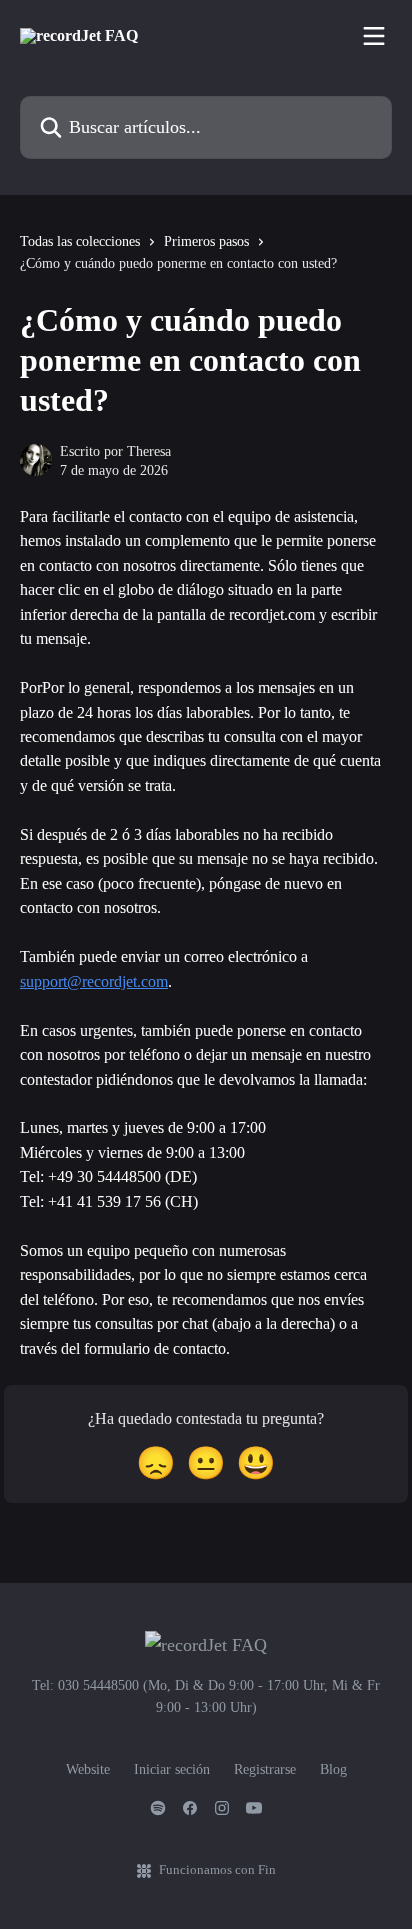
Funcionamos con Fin (217, 1869)
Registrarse (265, 1769)
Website (88, 1769)
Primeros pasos (206, 241)
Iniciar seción (172, 1769)
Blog (333, 1769)
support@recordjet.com (94, 981)
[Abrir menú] (374, 36)
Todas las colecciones (80, 241)
